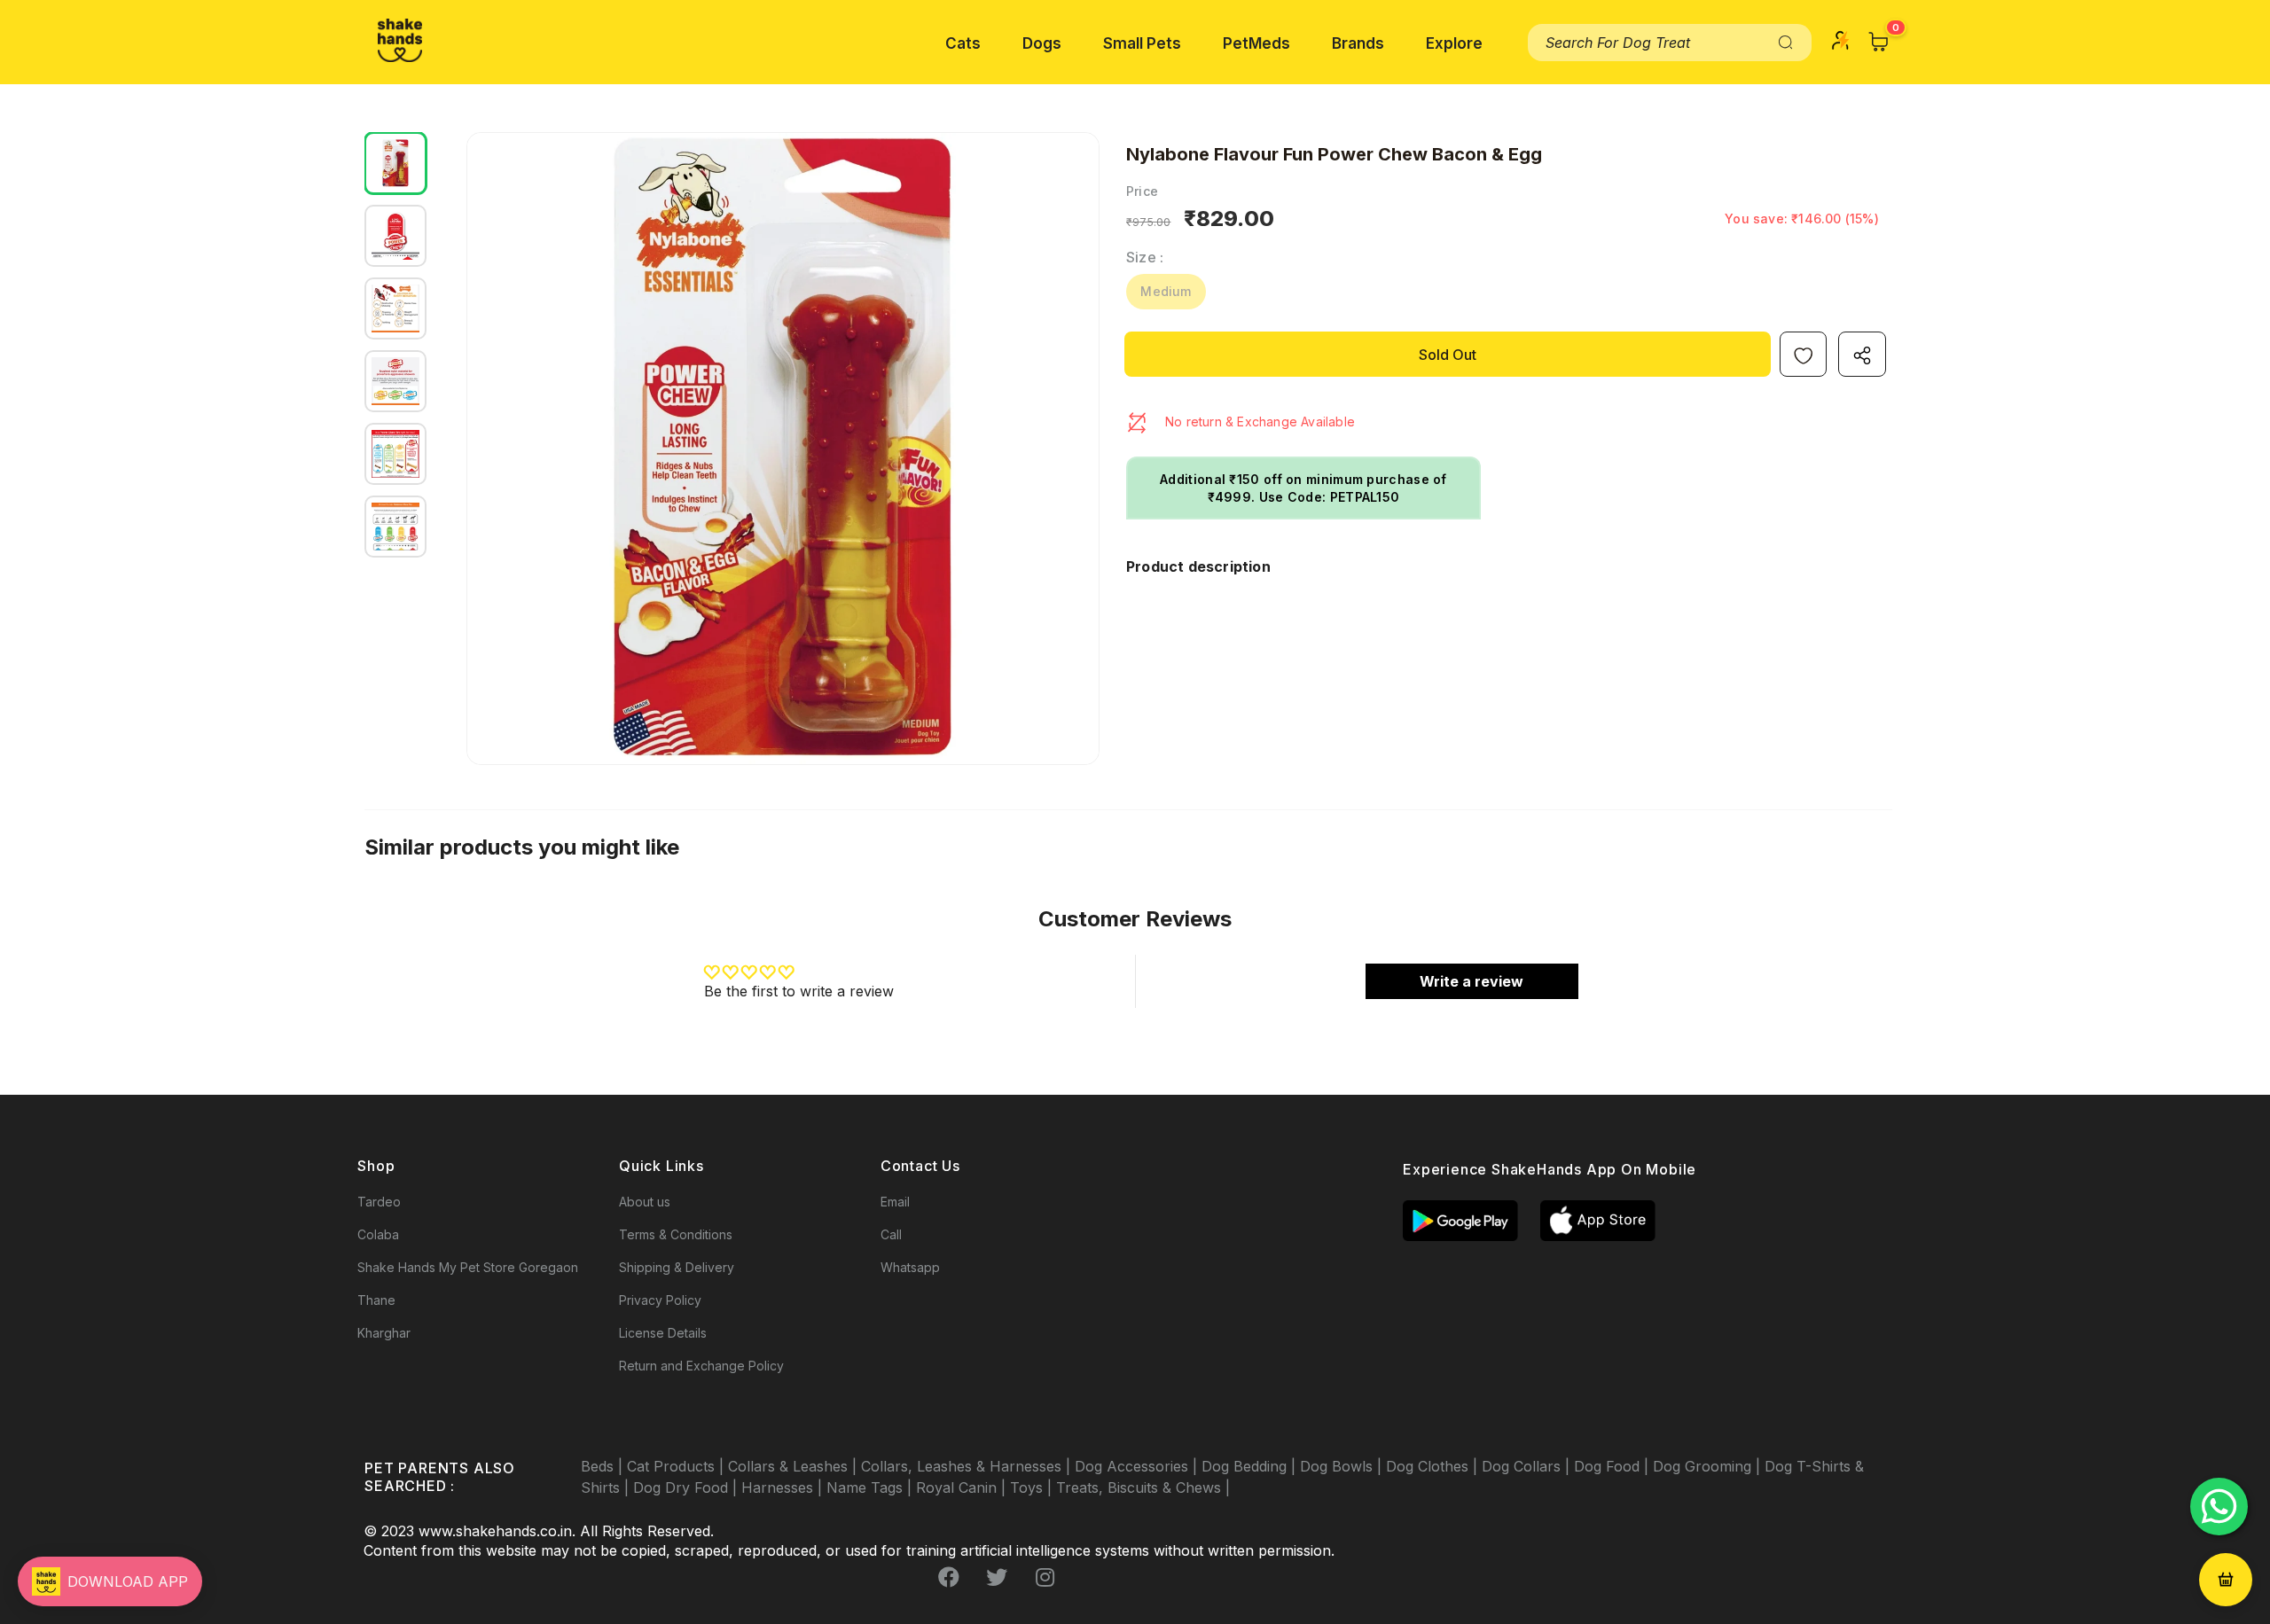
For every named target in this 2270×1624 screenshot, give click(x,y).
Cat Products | (677, 1466)
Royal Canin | (963, 1487)
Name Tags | (871, 1487)
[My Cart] (1879, 42)
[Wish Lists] (1803, 354)
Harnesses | (784, 1487)
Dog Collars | (1528, 1466)
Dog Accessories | (1138, 1466)
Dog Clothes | (1434, 1466)
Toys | (1033, 1487)
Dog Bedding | (1251, 1466)
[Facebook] (949, 1577)
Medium (1166, 291)
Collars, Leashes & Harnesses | (968, 1466)
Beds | (604, 1466)
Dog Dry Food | (687, 1487)
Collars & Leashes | (794, 1466)
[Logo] (400, 40)
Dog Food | (1613, 1466)
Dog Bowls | (1343, 1466)
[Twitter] (997, 1577)
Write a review (1472, 981)
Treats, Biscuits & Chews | (1143, 1487)
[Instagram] (1045, 1577)
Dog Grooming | (1709, 1466)
